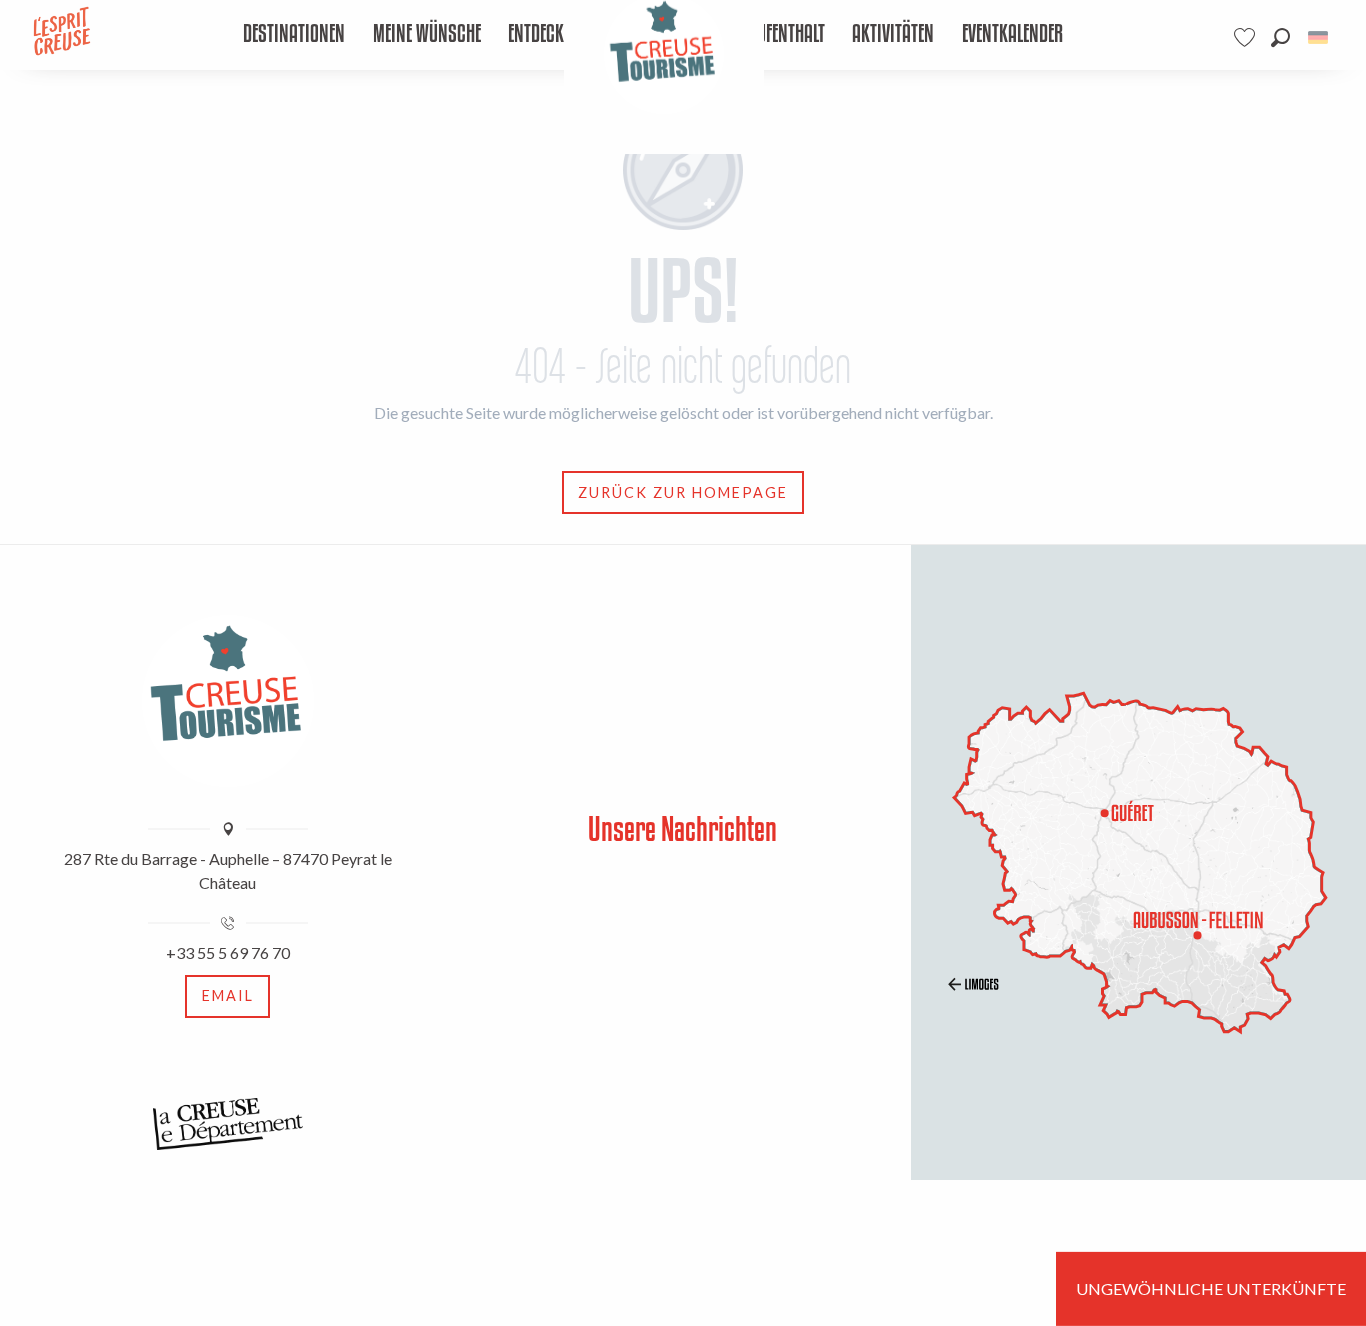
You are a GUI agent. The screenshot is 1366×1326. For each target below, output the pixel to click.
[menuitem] (294, 35)
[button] (1280, 37)
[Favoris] (1247, 37)
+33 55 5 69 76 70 (228, 952)
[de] (1319, 37)
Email (228, 995)
